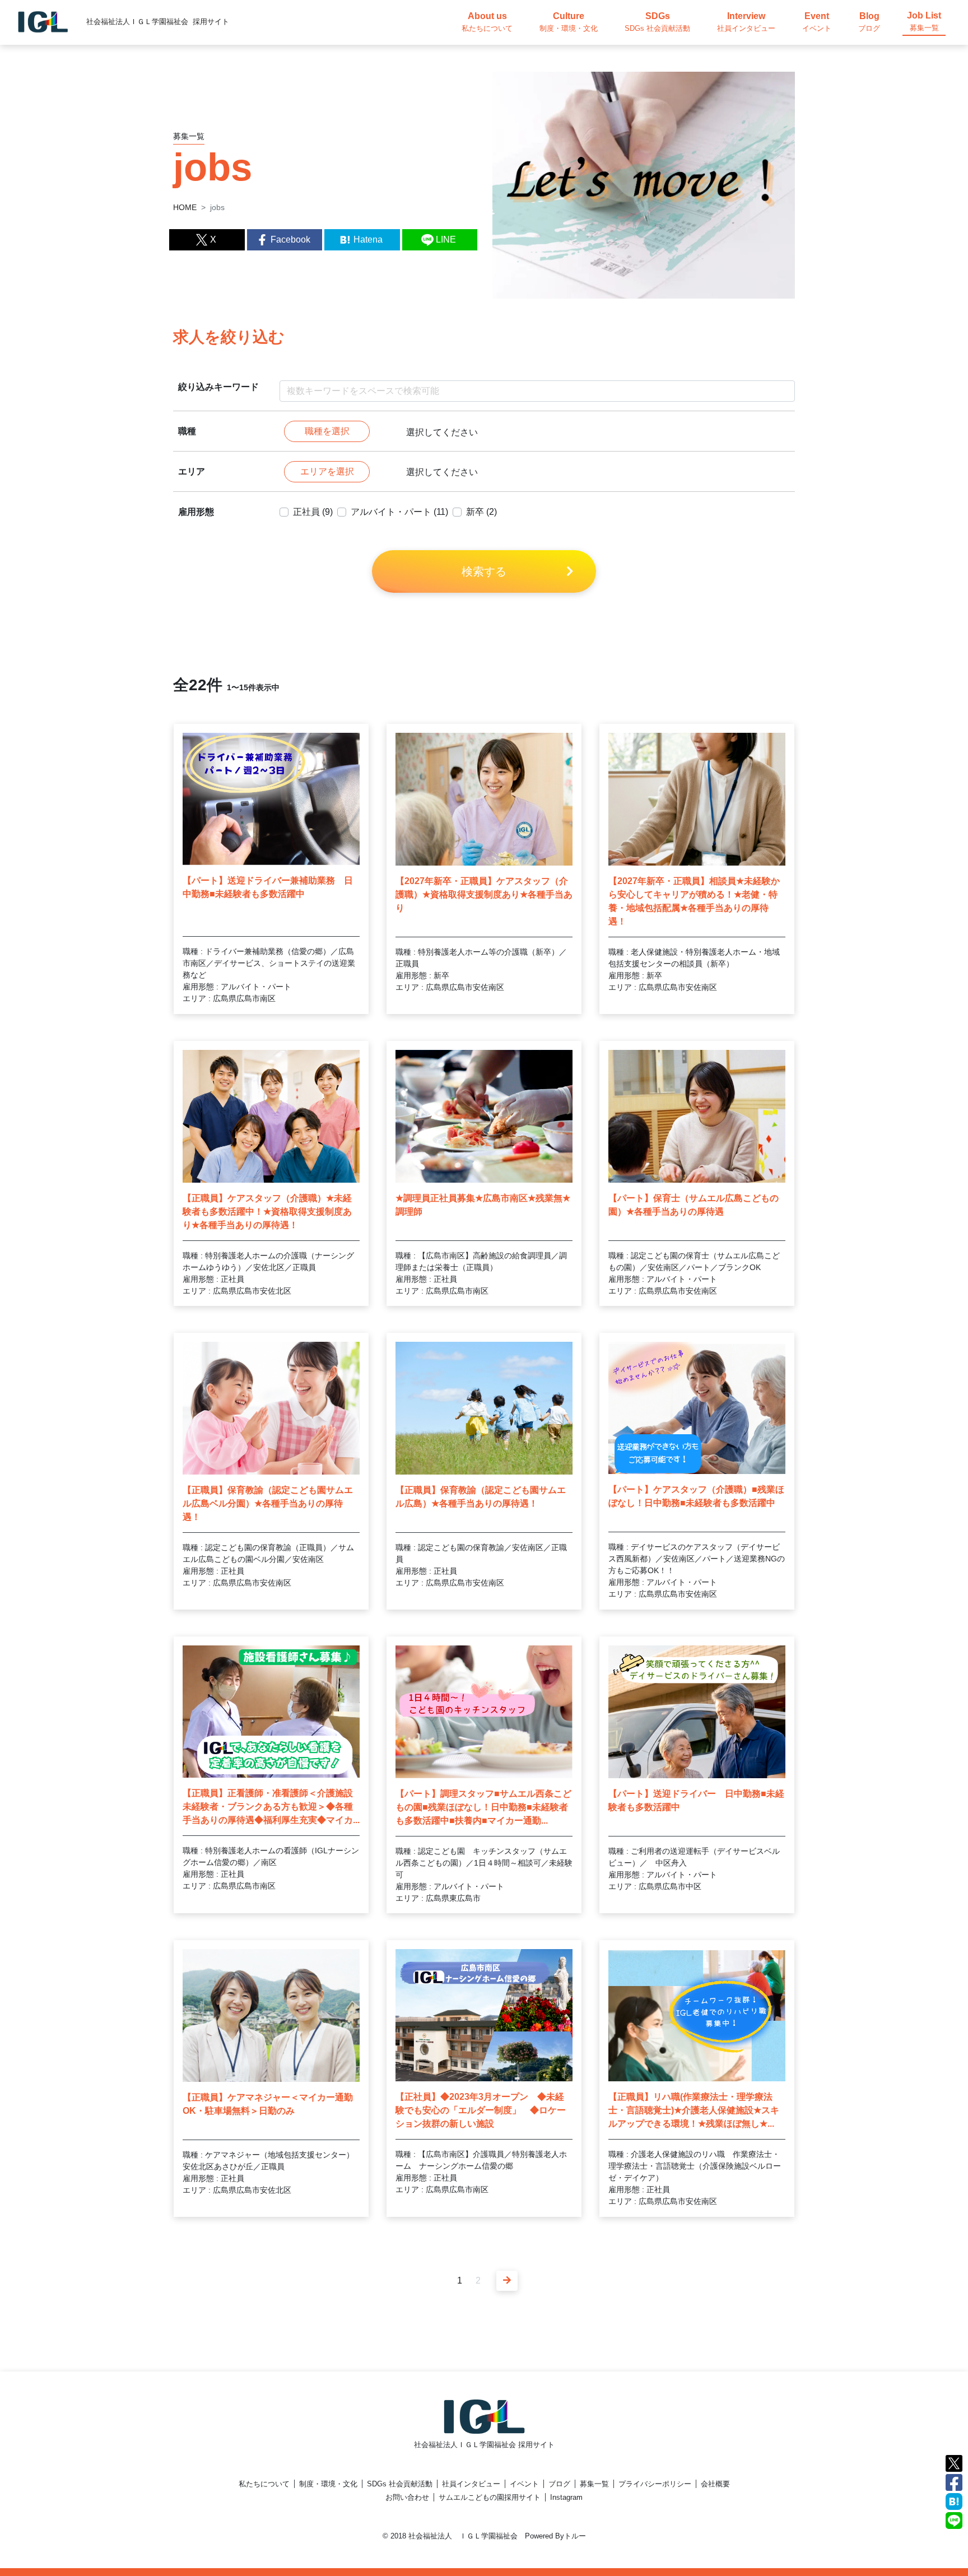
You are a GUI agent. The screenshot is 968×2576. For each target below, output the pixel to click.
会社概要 (715, 2484)
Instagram (566, 2497)
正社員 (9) (313, 512)
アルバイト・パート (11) (399, 512)
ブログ (559, 2484)
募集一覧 (594, 2484)
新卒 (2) (481, 512)
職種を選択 (327, 431)
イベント (524, 2484)
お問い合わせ (407, 2497)
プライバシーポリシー (655, 2484)
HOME (185, 207)
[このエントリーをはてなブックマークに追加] (954, 2501)
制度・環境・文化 (328, 2484)
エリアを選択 (327, 471)
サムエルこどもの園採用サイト (490, 2497)
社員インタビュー (471, 2484)
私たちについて (264, 2484)
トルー (575, 2536)
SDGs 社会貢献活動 (400, 2484)
